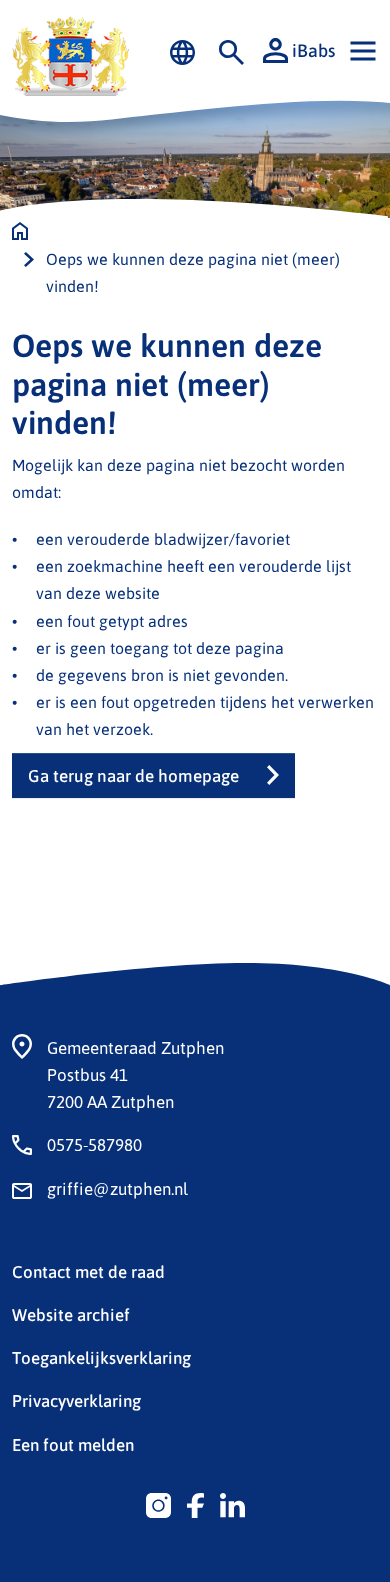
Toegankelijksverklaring (101, 1357)
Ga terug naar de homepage (133, 775)
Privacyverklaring (76, 1400)
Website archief (71, 1314)
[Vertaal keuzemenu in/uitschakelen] (182, 51)
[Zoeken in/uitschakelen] (231, 51)
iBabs (313, 50)
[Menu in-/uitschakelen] (363, 51)
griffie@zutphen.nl (117, 1188)
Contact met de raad (88, 1271)
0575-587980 (94, 1144)
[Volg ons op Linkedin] (232, 1503)
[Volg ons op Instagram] (158, 1503)
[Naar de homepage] (20, 231)
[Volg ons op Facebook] (195, 1503)
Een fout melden (73, 1444)
